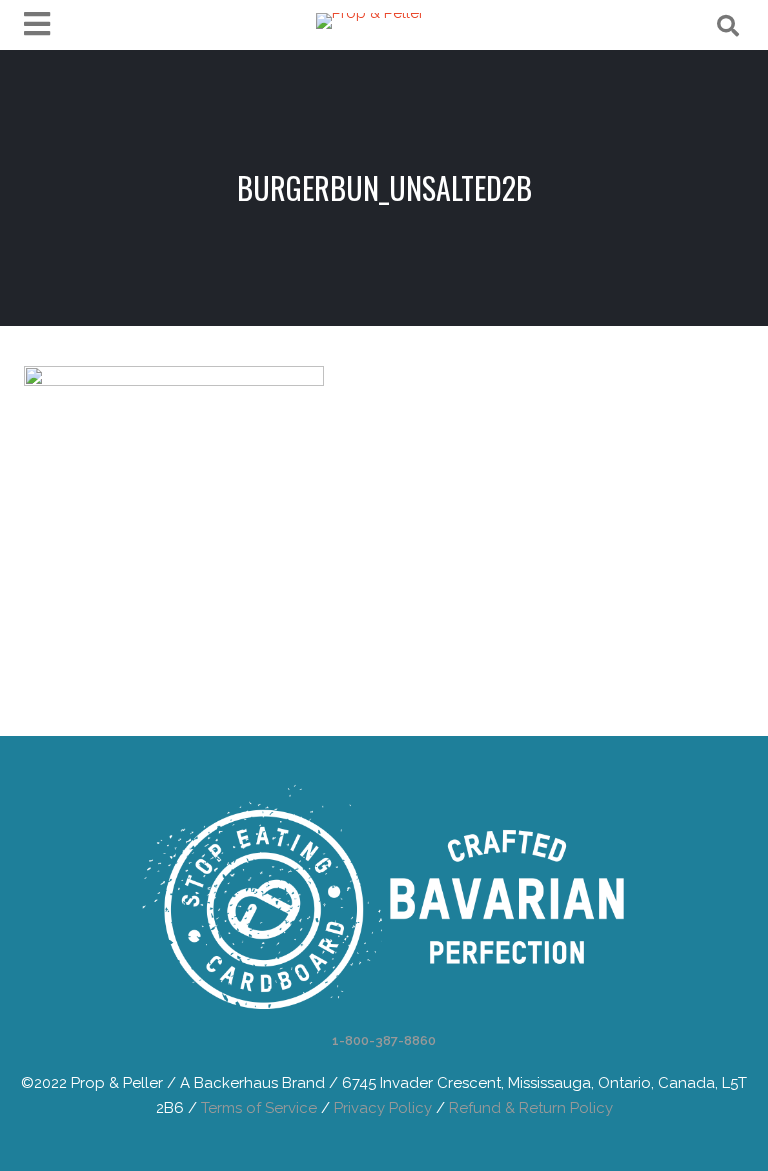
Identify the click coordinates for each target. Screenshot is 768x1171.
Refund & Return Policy (531, 1108)
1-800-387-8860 (384, 1040)
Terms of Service (259, 1108)
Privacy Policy (383, 1108)
